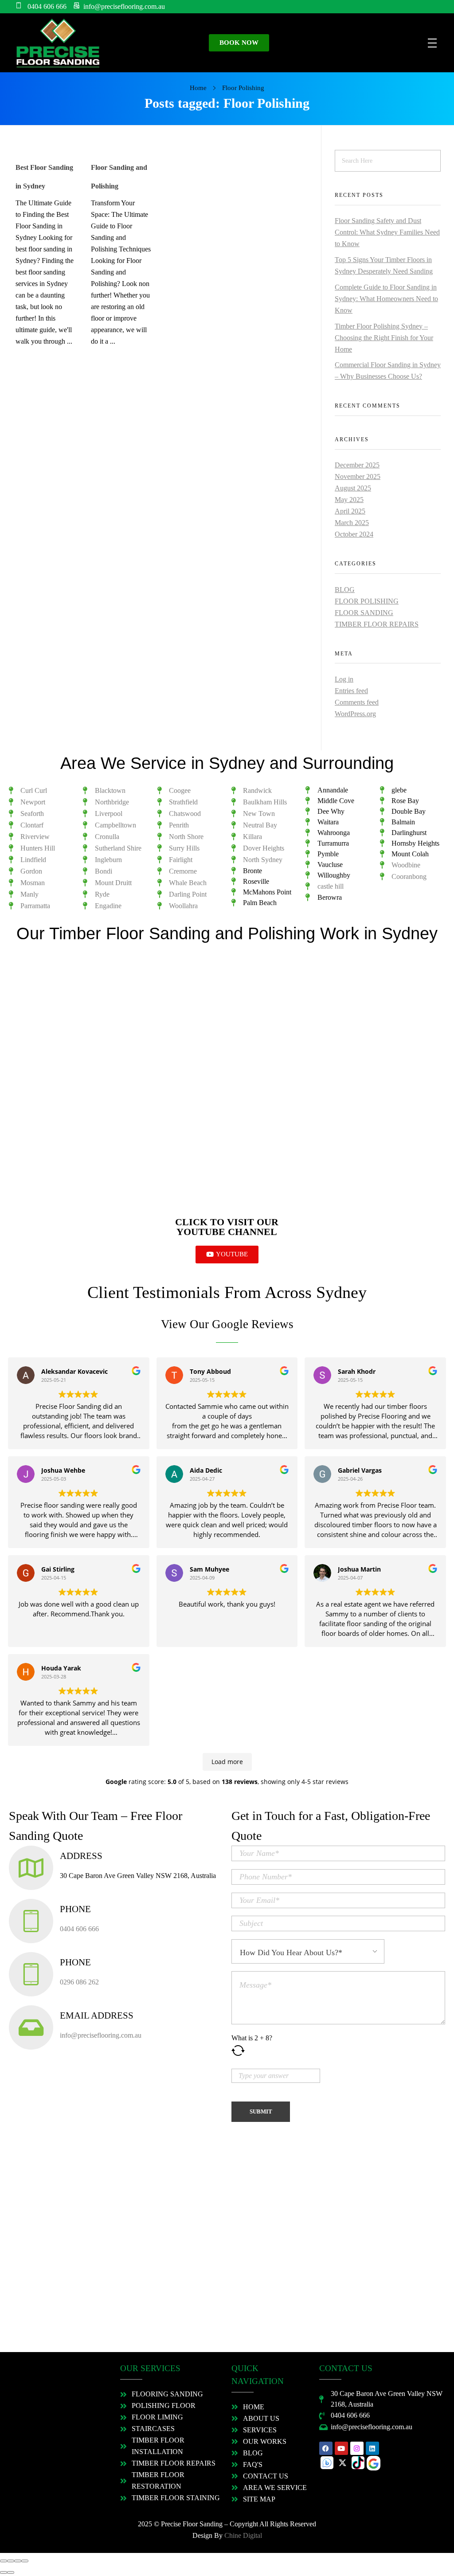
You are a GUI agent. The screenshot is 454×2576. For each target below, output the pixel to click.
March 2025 (352, 523)
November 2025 (358, 476)
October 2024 (354, 534)
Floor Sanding (364, 613)
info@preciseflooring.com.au (101, 2035)
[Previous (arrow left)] (4, 2572)
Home (198, 88)
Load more (227, 1762)
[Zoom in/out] (25, 2561)
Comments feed (357, 702)
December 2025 (357, 465)
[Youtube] (341, 2448)
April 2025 (350, 511)
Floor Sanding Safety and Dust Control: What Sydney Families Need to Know (387, 232)
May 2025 (349, 500)
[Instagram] (357, 2448)
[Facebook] (326, 2448)
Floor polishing (367, 601)
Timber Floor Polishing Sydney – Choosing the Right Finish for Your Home (384, 338)
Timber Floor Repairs (377, 624)
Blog (345, 590)
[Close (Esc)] (4, 2561)
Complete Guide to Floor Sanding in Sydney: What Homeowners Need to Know (386, 299)
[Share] (11, 2561)
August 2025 (353, 488)
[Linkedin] (372, 2448)
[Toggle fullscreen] (18, 2561)
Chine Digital (243, 2535)
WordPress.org (355, 714)
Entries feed (351, 691)
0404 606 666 (79, 1929)
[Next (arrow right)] (11, 2572)
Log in (344, 679)
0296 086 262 (79, 1982)
